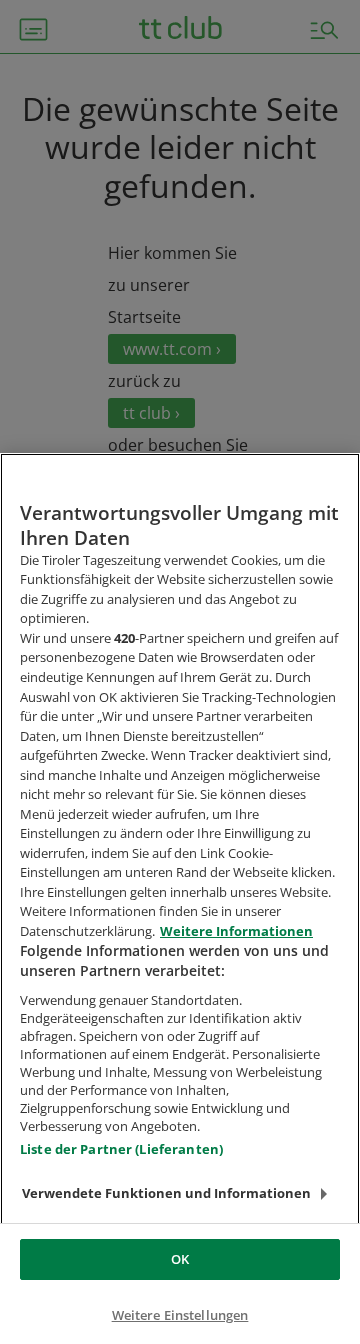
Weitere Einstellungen (180, 1315)
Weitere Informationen (236, 931)
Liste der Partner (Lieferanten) (121, 1149)
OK (180, 1259)
